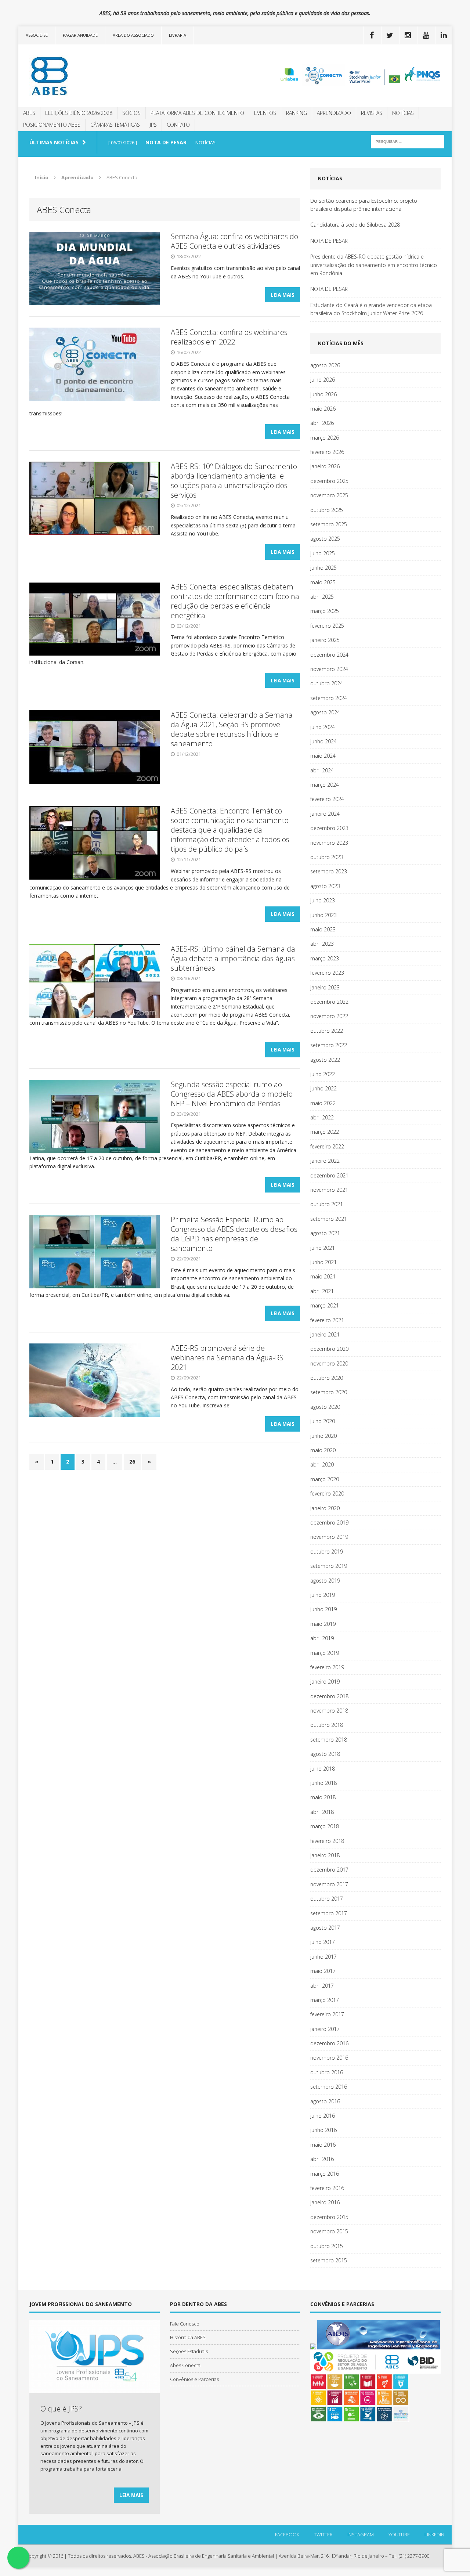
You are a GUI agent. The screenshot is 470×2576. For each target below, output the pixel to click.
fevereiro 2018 (327, 1841)
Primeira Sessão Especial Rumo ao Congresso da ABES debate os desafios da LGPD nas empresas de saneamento (234, 1234)
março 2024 (325, 785)
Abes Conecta (185, 2365)
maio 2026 (323, 409)
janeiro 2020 (325, 1508)
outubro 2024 (327, 683)
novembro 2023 (329, 843)
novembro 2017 (329, 1884)
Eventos (265, 113)
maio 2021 (323, 1276)
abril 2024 (322, 770)
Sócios (131, 113)
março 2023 (325, 958)
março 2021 (325, 1305)
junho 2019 (323, 1609)
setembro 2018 (329, 1740)
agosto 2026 (325, 365)
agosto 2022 (325, 1060)
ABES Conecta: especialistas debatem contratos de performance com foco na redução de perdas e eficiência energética (235, 601)
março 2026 (325, 438)
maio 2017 (323, 1971)
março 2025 (325, 611)
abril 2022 (322, 1117)
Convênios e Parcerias (194, 2379)
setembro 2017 (329, 1913)
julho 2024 (323, 727)
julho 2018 (323, 1769)
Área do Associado (133, 35)
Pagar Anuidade (80, 35)
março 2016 (325, 2174)
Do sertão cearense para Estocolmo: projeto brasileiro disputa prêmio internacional (364, 205)
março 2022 (325, 1132)
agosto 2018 (325, 1754)
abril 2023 (322, 944)
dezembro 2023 (329, 828)
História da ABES (188, 2337)
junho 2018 (323, 1783)
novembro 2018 (329, 1711)
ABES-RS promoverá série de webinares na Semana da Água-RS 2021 (227, 1358)
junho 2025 (323, 568)
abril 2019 (322, 1638)
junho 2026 (323, 394)
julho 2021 (323, 1248)
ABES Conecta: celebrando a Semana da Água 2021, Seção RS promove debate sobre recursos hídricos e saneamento (232, 729)
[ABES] (87, 76)
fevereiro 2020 (327, 1493)
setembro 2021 (329, 1219)
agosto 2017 (325, 1928)
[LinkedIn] (444, 35)
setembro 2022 (329, 1045)
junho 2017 (323, 1957)
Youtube (399, 2534)
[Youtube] (426, 35)
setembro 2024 (329, 698)
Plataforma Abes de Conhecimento (197, 113)
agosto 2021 (325, 1233)
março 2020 (325, 1479)
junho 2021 (323, 1262)
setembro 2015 (329, 2260)
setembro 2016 (329, 2087)
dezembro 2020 (329, 1349)
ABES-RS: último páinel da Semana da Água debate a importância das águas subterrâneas (233, 958)
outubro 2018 (327, 1725)
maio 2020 (323, 1450)
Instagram (361, 2534)
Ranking (297, 113)
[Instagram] (408, 35)
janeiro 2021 (325, 1334)
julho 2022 (323, 1074)
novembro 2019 (329, 1537)
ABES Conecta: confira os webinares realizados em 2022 (229, 337)
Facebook (287, 2534)
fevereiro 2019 (327, 1667)
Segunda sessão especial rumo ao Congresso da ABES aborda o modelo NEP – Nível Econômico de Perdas (232, 1094)
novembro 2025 (329, 495)
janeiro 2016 (325, 2202)
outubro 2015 (327, 2246)
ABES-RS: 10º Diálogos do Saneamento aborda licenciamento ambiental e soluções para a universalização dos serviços (234, 481)
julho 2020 (323, 1421)
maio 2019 (323, 1624)
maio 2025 (323, 582)
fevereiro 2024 (327, 799)
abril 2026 (322, 423)
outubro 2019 (327, 1552)
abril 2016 (322, 2159)
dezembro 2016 (329, 2043)
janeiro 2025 (325, 640)
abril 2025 (322, 597)
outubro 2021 (327, 1204)
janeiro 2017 (325, 2029)
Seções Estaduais (189, 2351)
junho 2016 (323, 2130)
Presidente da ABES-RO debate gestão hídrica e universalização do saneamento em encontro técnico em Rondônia (374, 265)
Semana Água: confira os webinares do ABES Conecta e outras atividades (234, 241)
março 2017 (325, 2000)
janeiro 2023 (325, 987)
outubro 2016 (327, 2072)
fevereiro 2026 (327, 452)
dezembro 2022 (329, 1002)
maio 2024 (323, 756)
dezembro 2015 (329, 2217)
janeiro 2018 (325, 1855)
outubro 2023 (327, 857)
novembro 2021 (329, 1190)
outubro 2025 (327, 510)
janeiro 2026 (325, 466)
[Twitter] (390, 35)
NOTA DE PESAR (329, 241)
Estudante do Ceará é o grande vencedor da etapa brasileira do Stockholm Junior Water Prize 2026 (371, 309)
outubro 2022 (327, 1031)
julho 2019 (323, 1595)
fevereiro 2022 (327, 1146)
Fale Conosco (185, 2324)
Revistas (372, 113)
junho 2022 (323, 1088)
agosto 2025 (325, 539)
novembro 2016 (329, 2058)
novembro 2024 (329, 669)
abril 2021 (322, 1291)
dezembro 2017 (329, 1870)
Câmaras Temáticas (115, 125)
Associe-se (37, 35)
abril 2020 (322, 1464)
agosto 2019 (325, 1581)
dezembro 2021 (329, 1175)
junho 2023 (323, 915)
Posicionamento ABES (52, 125)
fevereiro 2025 (327, 626)
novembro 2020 (329, 1363)
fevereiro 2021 (327, 1320)
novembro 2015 (329, 2231)
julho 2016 (323, 2116)
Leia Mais (283, 295)
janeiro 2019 (325, 1682)
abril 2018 (322, 1812)
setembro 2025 (329, 524)
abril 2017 (322, 1986)
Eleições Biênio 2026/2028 (79, 113)
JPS (153, 125)
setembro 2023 (329, 871)
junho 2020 (323, 1436)
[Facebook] (372, 35)
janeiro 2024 (325, 814)
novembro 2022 (329, 1016)
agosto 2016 (325, 2101)
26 (132, 1462)
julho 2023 (323, 900)
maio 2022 (323, 1103)
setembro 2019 (329, 1566)
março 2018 (325, 1826)
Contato (178, 125)
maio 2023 (323, 929)
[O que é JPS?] (95, 2389)
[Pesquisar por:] (408, 141)
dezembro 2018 (329, 1696)
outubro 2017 (327, 1899)
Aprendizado (334, 113)
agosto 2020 (325, 1407)
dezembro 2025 (329, 481)
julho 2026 (323, 380)
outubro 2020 (327, 1378)
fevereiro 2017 (327, 2014)
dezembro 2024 (329, 655)
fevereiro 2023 (327, 973)
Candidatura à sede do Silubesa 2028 (355, 225)
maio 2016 (323, 2145)
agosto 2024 (325, 712)
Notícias (403, 113)
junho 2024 (323, 741)
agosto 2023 (325, 886)
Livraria (178, 35)
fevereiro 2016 (327, 2188)
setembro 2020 (329, 1392)
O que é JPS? (61, 2409)
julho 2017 (323, 1942)
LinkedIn (434, 2534)
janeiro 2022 (325, 1161)
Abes (29, 113)
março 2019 (325, 1653)
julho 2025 (323, 553)
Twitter (323, 2534)
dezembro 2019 (329, 1522)
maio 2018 (323, 1797)
